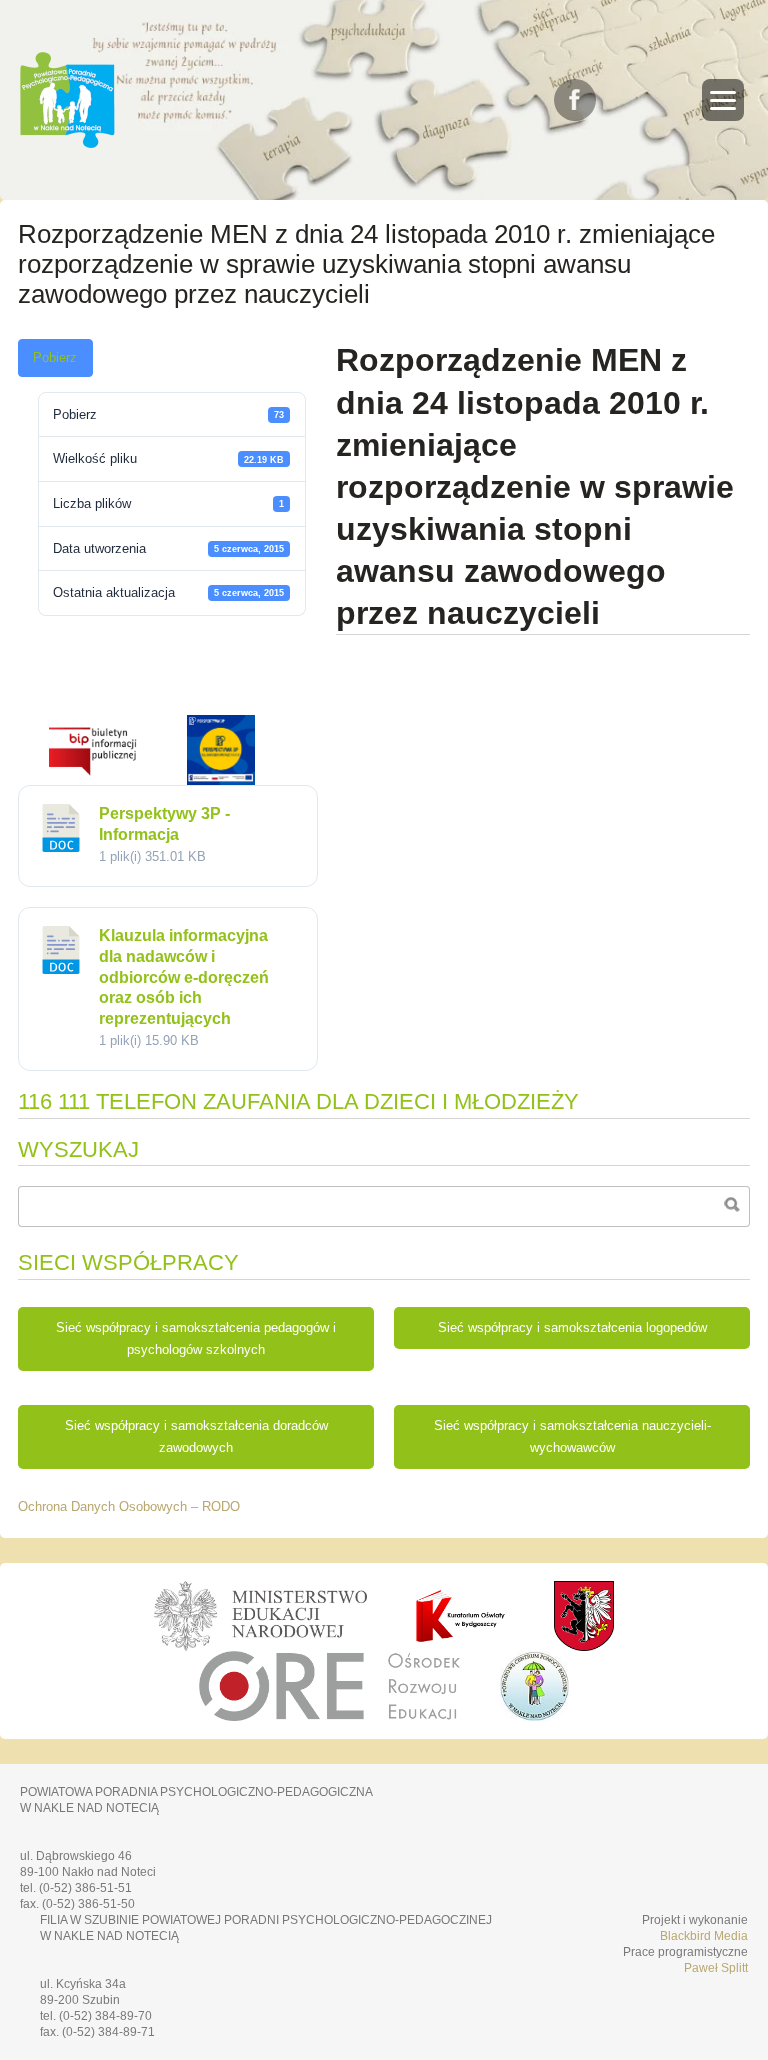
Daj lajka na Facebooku (575, 100)
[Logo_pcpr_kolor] (534, 1716)
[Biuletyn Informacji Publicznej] (92, 780)
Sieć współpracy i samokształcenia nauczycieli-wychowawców (572, 1437)
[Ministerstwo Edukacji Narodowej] (261, 1616)
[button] (723, 100)
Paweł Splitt (716, 1968)
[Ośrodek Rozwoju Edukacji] (329, 1686)
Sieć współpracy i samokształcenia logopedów (572, 1328)
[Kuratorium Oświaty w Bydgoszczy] (460, 1616)
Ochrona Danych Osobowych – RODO (129, 1507)
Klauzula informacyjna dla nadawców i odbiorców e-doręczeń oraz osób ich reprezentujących (184, 977)
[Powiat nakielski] (584, 1616)
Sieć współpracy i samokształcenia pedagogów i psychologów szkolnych (196, 1339)
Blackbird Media (704, 1936)
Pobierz (55, 358)
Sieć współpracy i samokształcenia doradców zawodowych (196, 1437)
